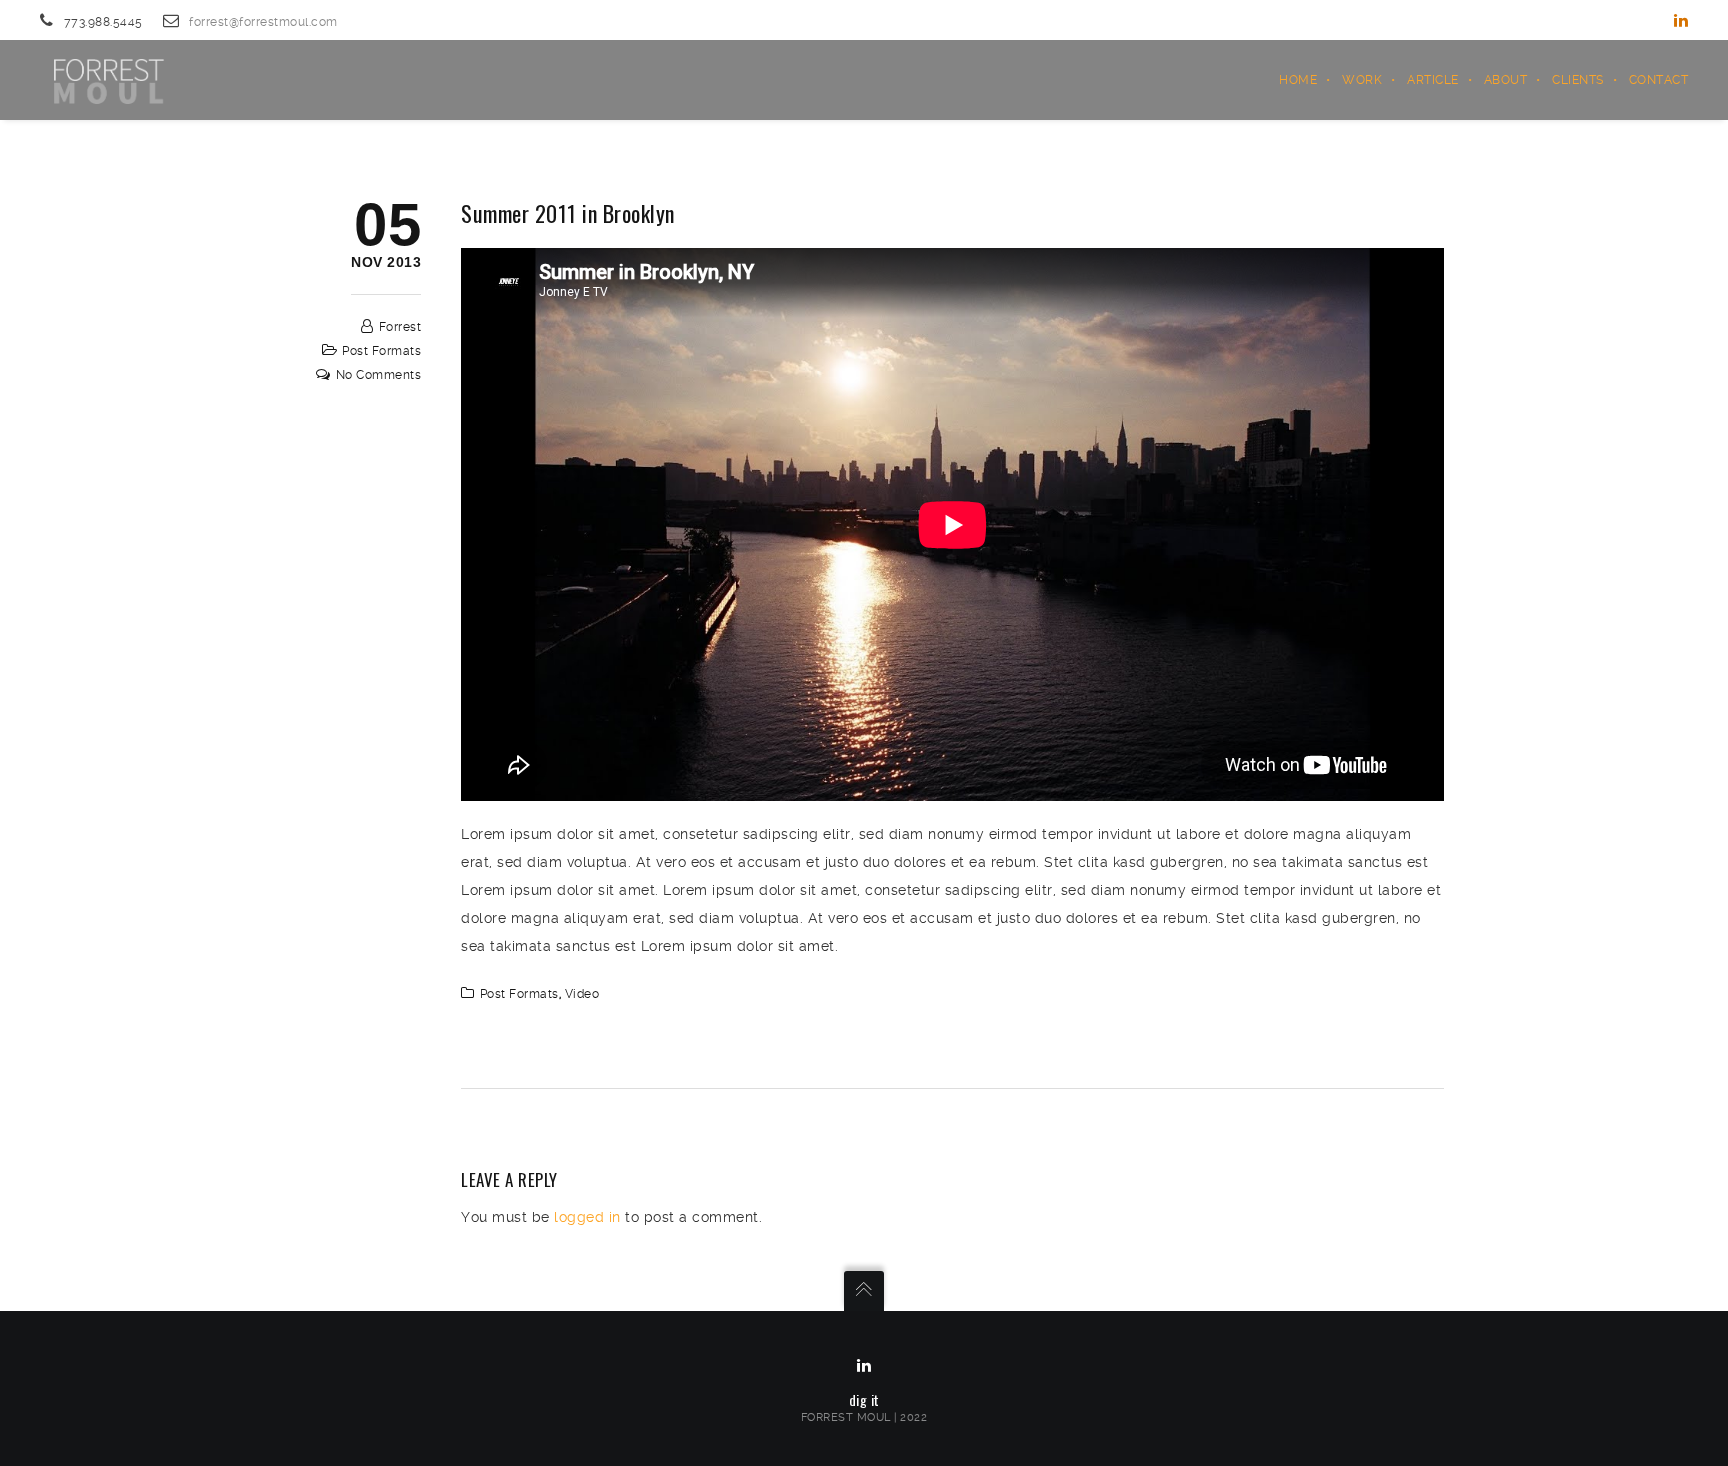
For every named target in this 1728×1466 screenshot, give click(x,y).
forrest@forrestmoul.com (263, 22)
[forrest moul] (107, 80)
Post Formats (381, 351)
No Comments (379, 375)
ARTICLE (1433, 80)
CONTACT (1659, 80)
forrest (400, 327)
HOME (1298, 80)
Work (1362, 80)
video (582, 994)
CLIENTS (1578, 80)
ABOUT (1506, 80)
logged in (587, 1217)
